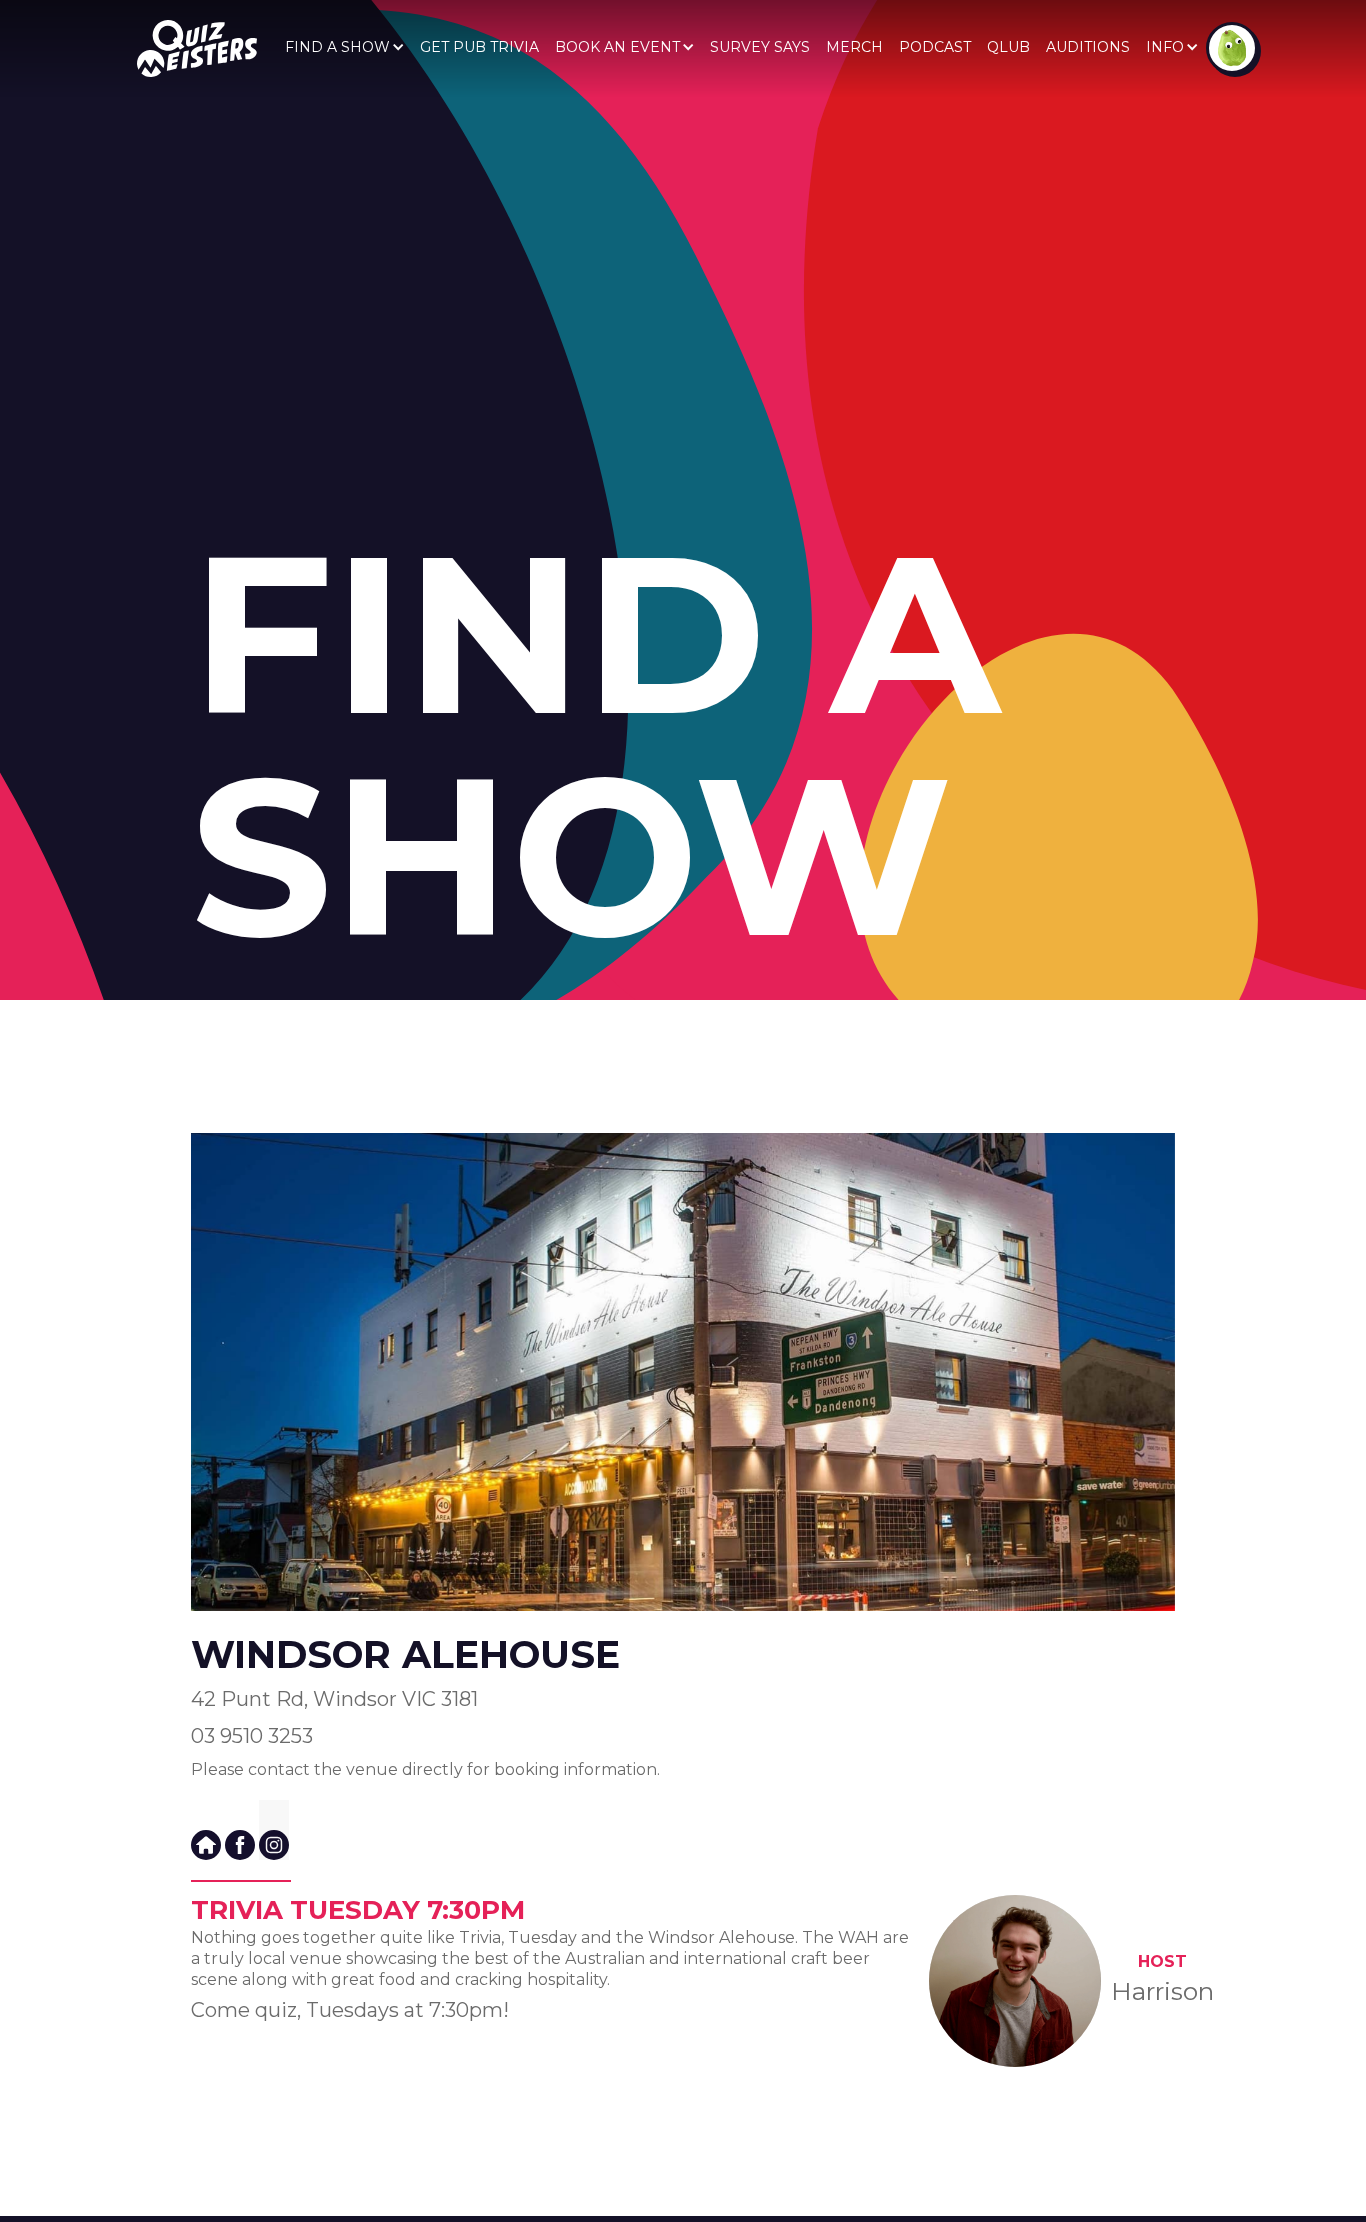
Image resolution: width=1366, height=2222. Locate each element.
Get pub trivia (479, 47)
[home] (197, 48)
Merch (854, 47)
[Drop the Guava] (1232, 48)
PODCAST (935, 47)
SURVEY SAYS (760, 47)
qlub (1008, 47)
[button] (344, 47)
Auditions (1088, 47)
